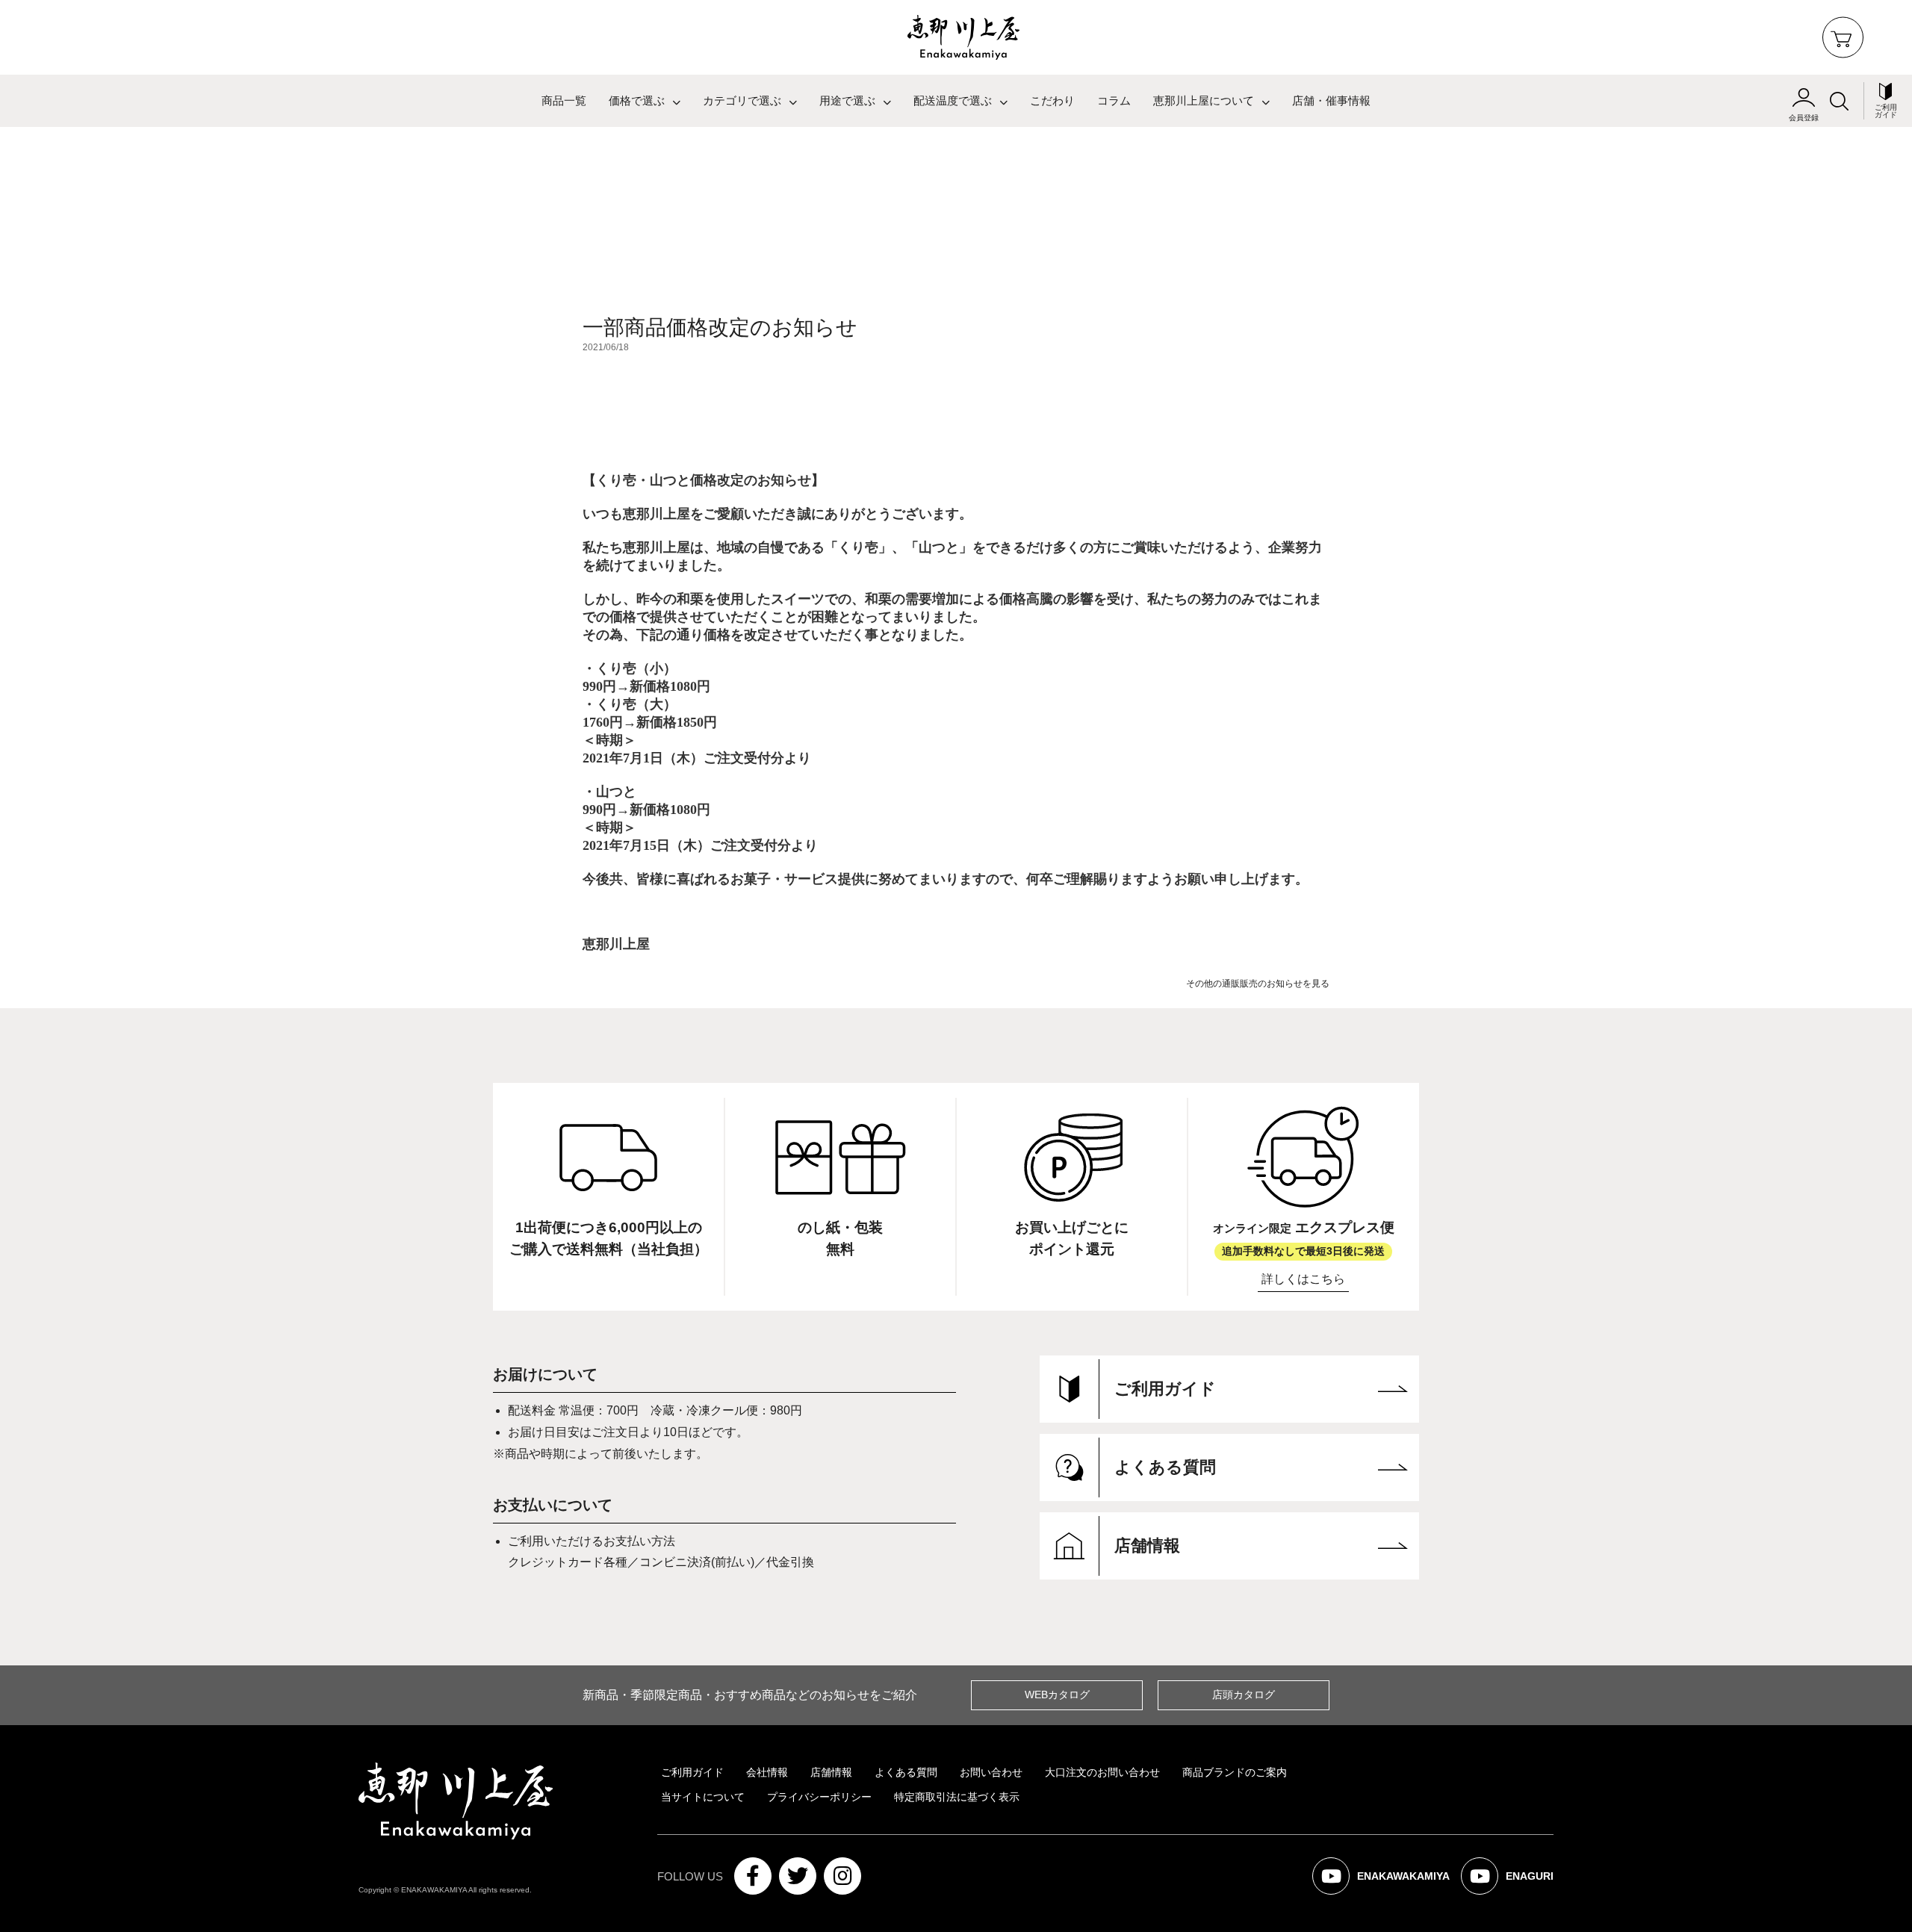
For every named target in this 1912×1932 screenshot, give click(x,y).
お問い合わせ (991, 1772)
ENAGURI (1517, 1882)
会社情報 (767, 1772)
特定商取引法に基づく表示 (957, 1797)
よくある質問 (906, 1772)
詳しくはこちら (1303, 1279)
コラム (1114, 101)
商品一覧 (564, 101)
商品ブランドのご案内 (1235, 1772)
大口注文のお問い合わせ (1102, 1772)
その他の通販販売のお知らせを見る (1258, 984)
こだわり (1052, 101)
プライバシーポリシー (819, 1797)
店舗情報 (831, 1772)
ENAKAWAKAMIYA (1390, 1882)
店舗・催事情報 (1331, 101)
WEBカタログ (1057, 1695)
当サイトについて (703, 1797)
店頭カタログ (1244, 1695)
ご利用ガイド (692, 1772)
